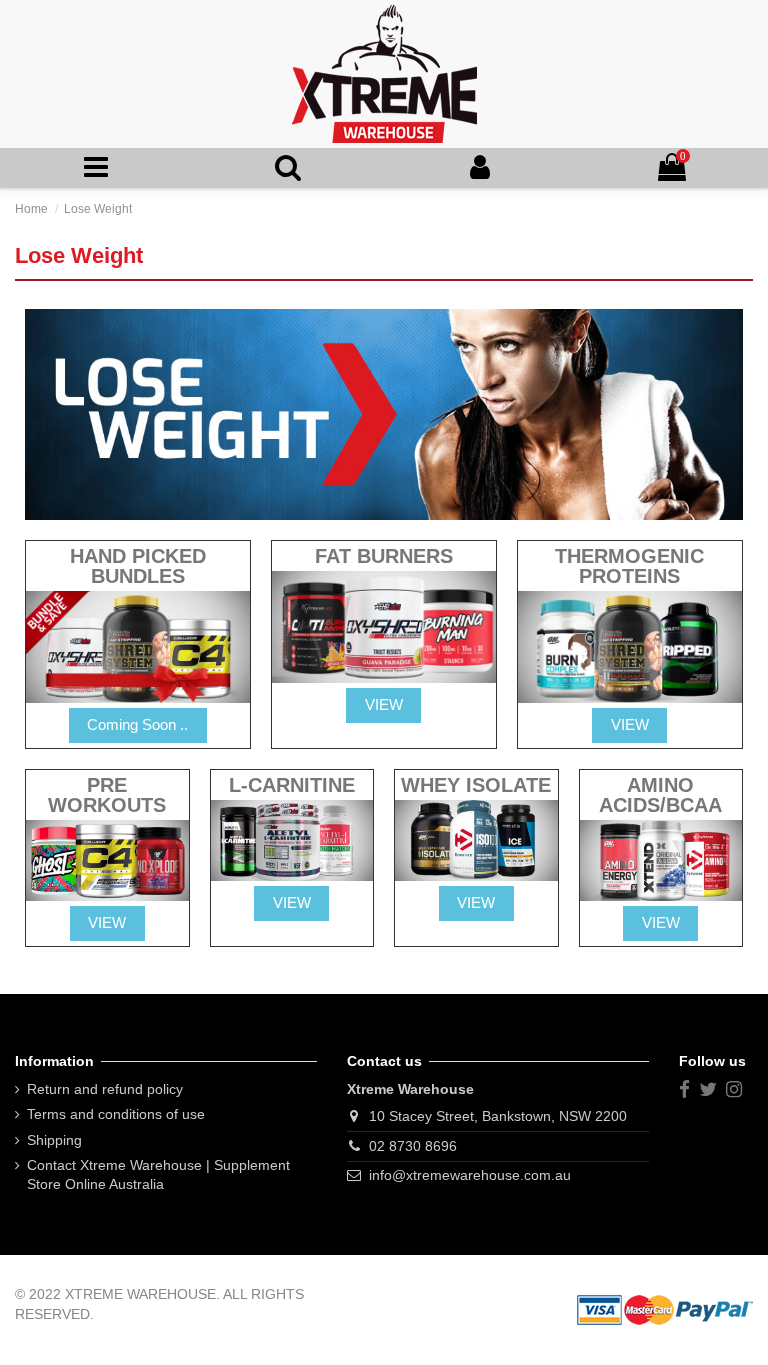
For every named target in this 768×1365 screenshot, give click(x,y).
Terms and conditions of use (116, 1114)
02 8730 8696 (413, 1146)
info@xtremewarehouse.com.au (470, 1175)
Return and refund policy (105, 1089)
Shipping (54, 1140)
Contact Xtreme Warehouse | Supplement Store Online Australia (158, 1175)
